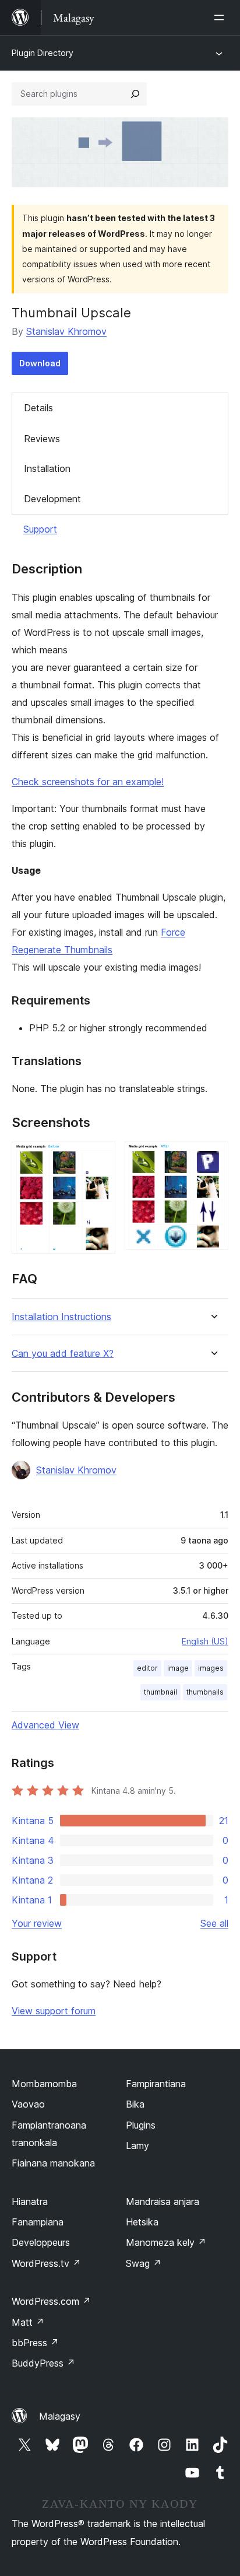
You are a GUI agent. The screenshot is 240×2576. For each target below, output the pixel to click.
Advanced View (45, 1725)
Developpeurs (41, 2242)
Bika (135, 2104)
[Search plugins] (135, 94)
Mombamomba (44, 2084)
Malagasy (60, 2416)
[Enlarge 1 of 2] (100, 1157)
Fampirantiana (156, 2084)
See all (214, 1923)
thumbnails (205, 1692)
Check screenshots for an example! (88, 782)
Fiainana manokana (53, 2163)
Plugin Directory (43, 53)
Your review (37, 1923)
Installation (47, 468)
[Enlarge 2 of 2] (213, 1157)
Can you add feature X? (63, 1354)
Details (38, 408)
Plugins (141, 2125)
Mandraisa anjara (163, 2201)
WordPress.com (51, 2301)
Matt (28, 2322)
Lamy (137, 2145)
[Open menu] (221, 17)
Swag (144, 2263)
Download (40, 363)
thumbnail (160, 1692)
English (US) (205, 1641)
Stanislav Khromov (66, 331)
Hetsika (142, 2222)
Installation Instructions (61, 1317)
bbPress (35, 2343)
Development (52, 499)
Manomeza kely (166, 2242)
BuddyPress (43, 2363)
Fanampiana (38, 2222)
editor (147, 1668)
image (178, 1668)
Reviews (42, 439)
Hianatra (30, 2201)
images (211, 1668)
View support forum (54, 2011)
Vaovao (28, 2104)
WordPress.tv (46, 2263)
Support (40, 529)
